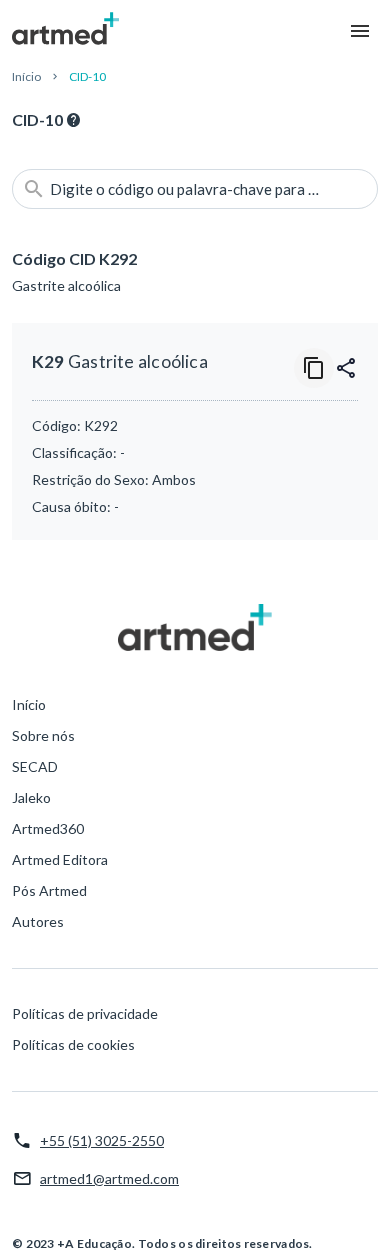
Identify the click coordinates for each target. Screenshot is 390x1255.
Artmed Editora (60, 859)
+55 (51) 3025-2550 (102, 1140)
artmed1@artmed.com (109, 1178)
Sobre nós (43, 735)
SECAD (35, 766)
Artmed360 (48, 828)
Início (26, 76)
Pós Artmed (49, 890)
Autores (38, 921)
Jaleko (31, 797)
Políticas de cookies (73, 1044)
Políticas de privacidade (85, 1013)
